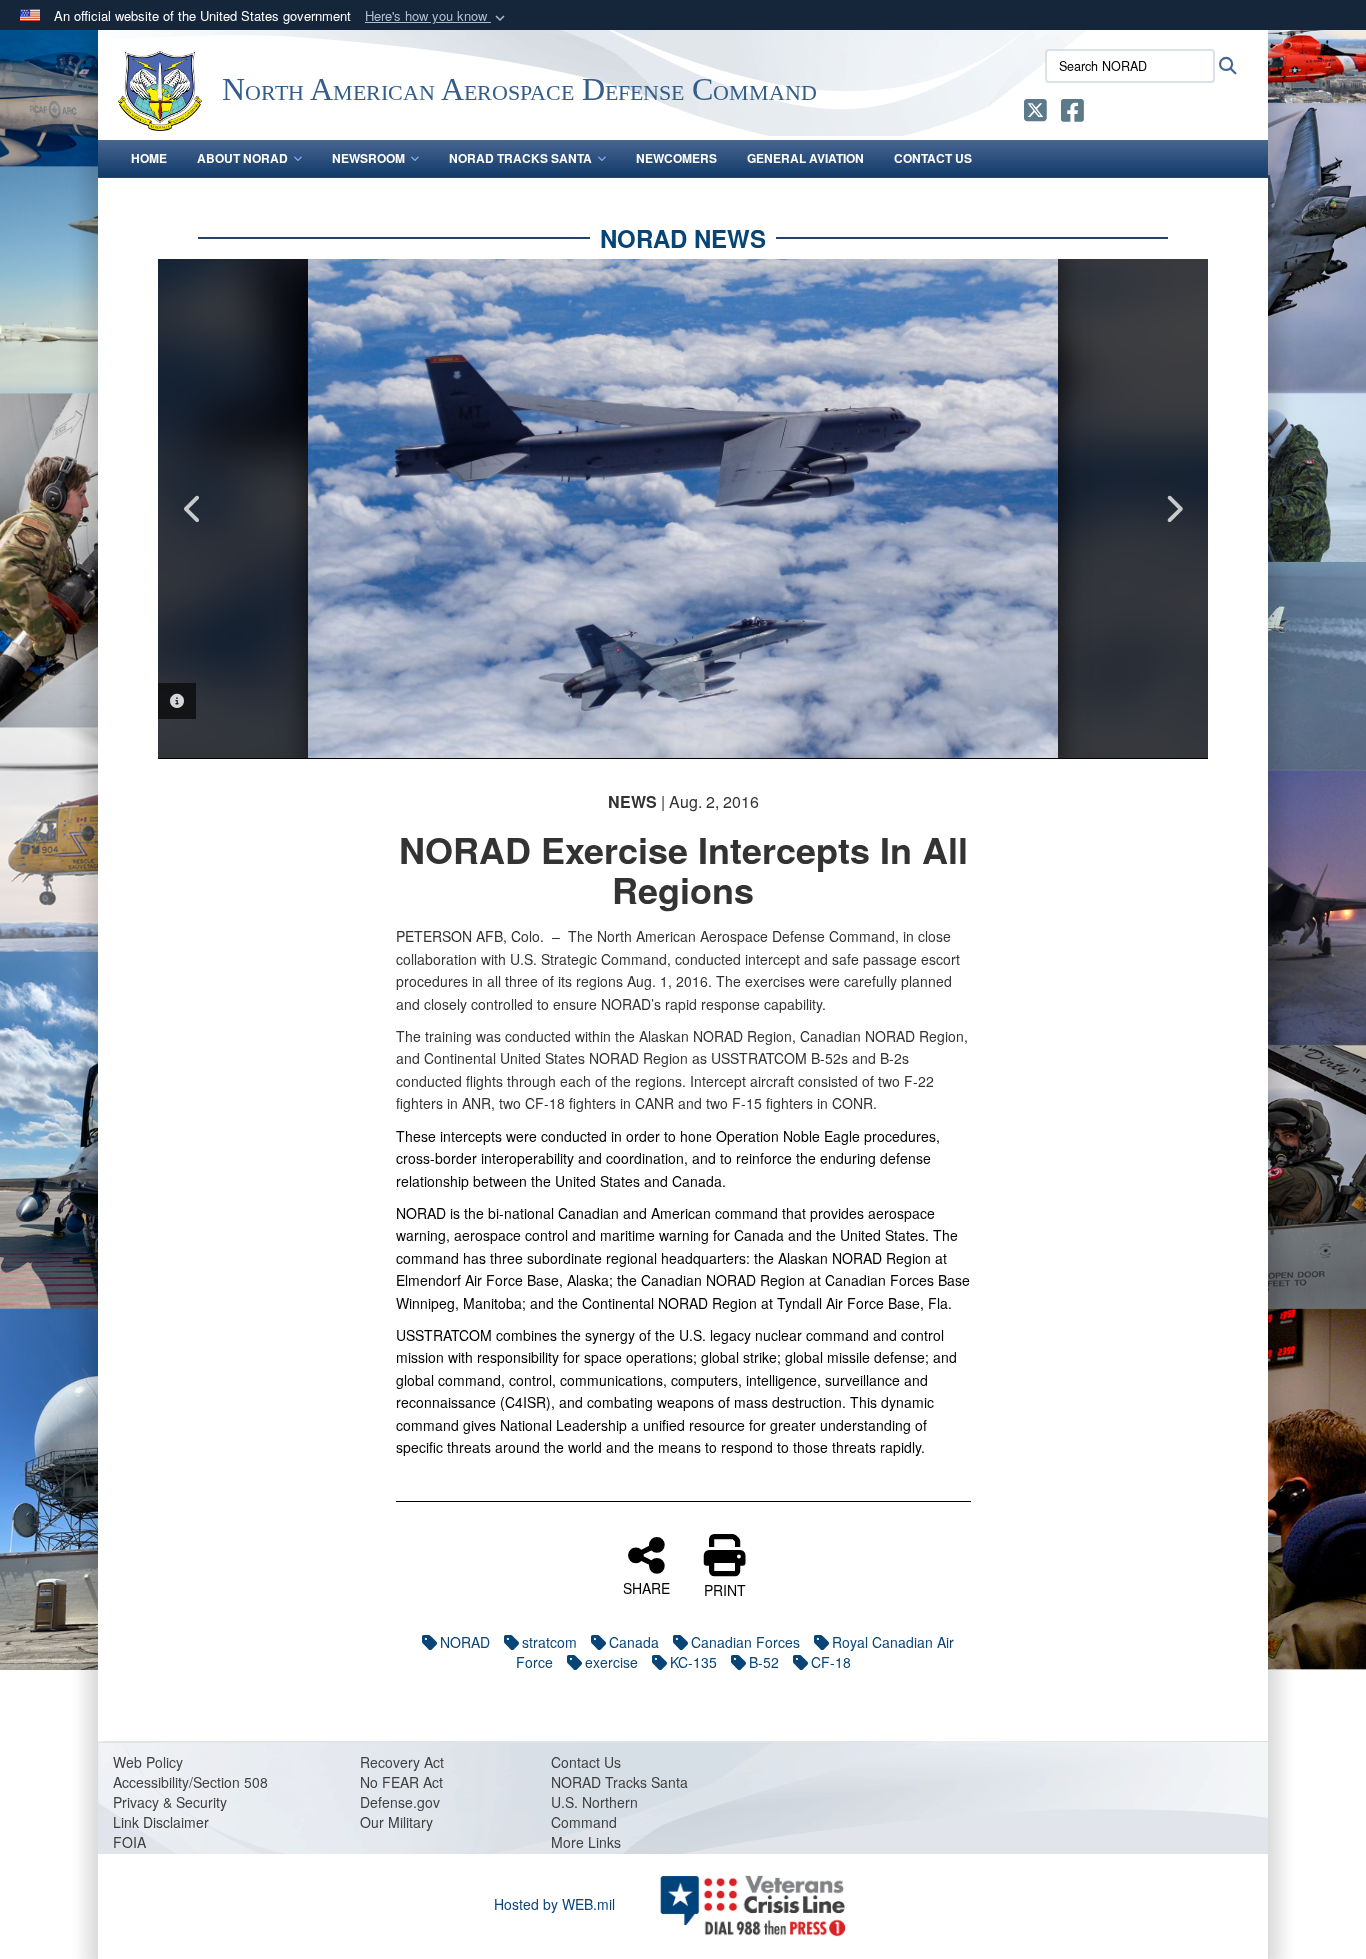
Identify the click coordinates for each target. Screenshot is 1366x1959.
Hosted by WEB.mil (554, 1904)
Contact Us (933, 158)
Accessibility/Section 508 (190, 1782)
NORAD (465, 1642)
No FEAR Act (401, 1782)
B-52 (764, 1662)
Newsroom (368, 158)
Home (149, 158)
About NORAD (242, 158)
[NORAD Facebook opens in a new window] (1072, 114)
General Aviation (805, 158)
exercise (611, 1662)
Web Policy (148, 1762)
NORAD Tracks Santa (520, 158)
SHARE (646, 1587)
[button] (437, 16)
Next (1173, 509)
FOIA (129, 1842)
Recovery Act (402, 1762)
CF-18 (831, 1662)
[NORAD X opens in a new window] (1035, 114)
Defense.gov (400, 1802)
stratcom (549, 1642)
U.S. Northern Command (594, 1812)
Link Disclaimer (161, 1822)
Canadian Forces (745, 1642)
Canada (634, 1642)
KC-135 (693, 1662)
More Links (586, 1842)
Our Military (396, 1822)
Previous (193, 509)
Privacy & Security (170, 1802)
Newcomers (676, 158)
